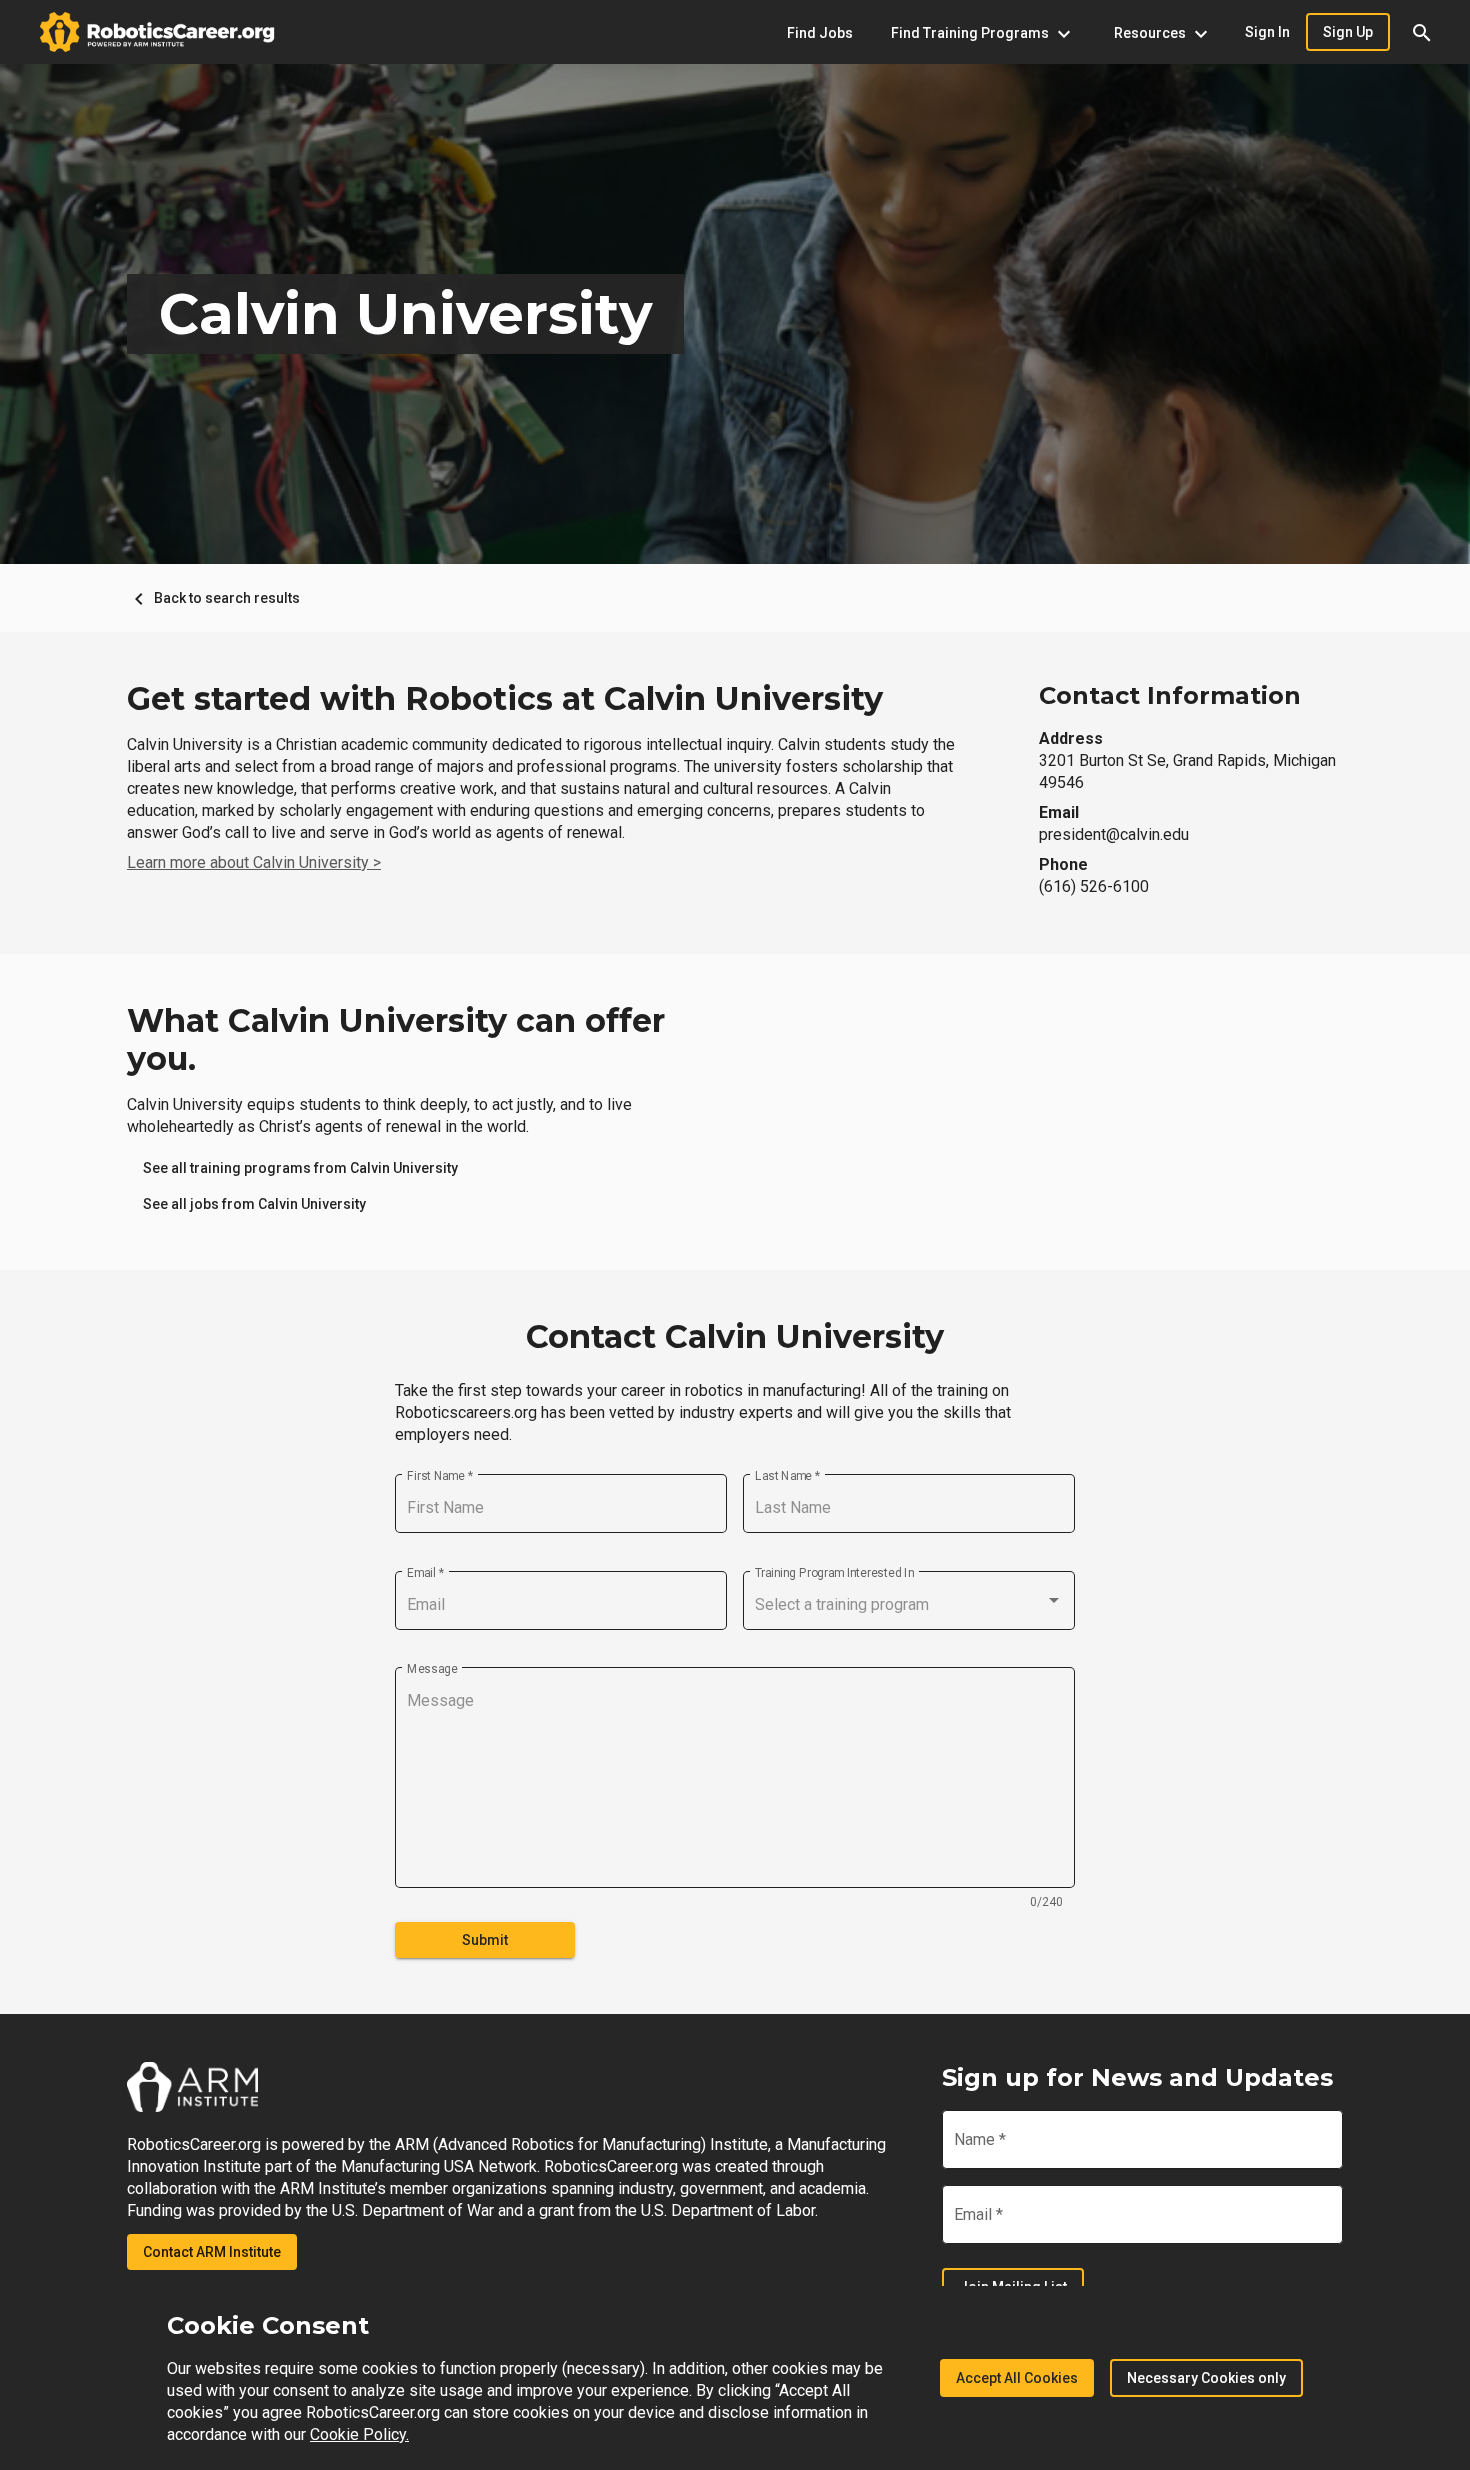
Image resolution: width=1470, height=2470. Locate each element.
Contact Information (1170, 695)
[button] (1422, 32)
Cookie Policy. (359, 2434)
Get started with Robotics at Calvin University (505, 699)
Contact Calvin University (735, 1337)
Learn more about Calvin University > (254, 862)
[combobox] (909, 1605)
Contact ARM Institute (212, 2252)
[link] (300, 1168)
